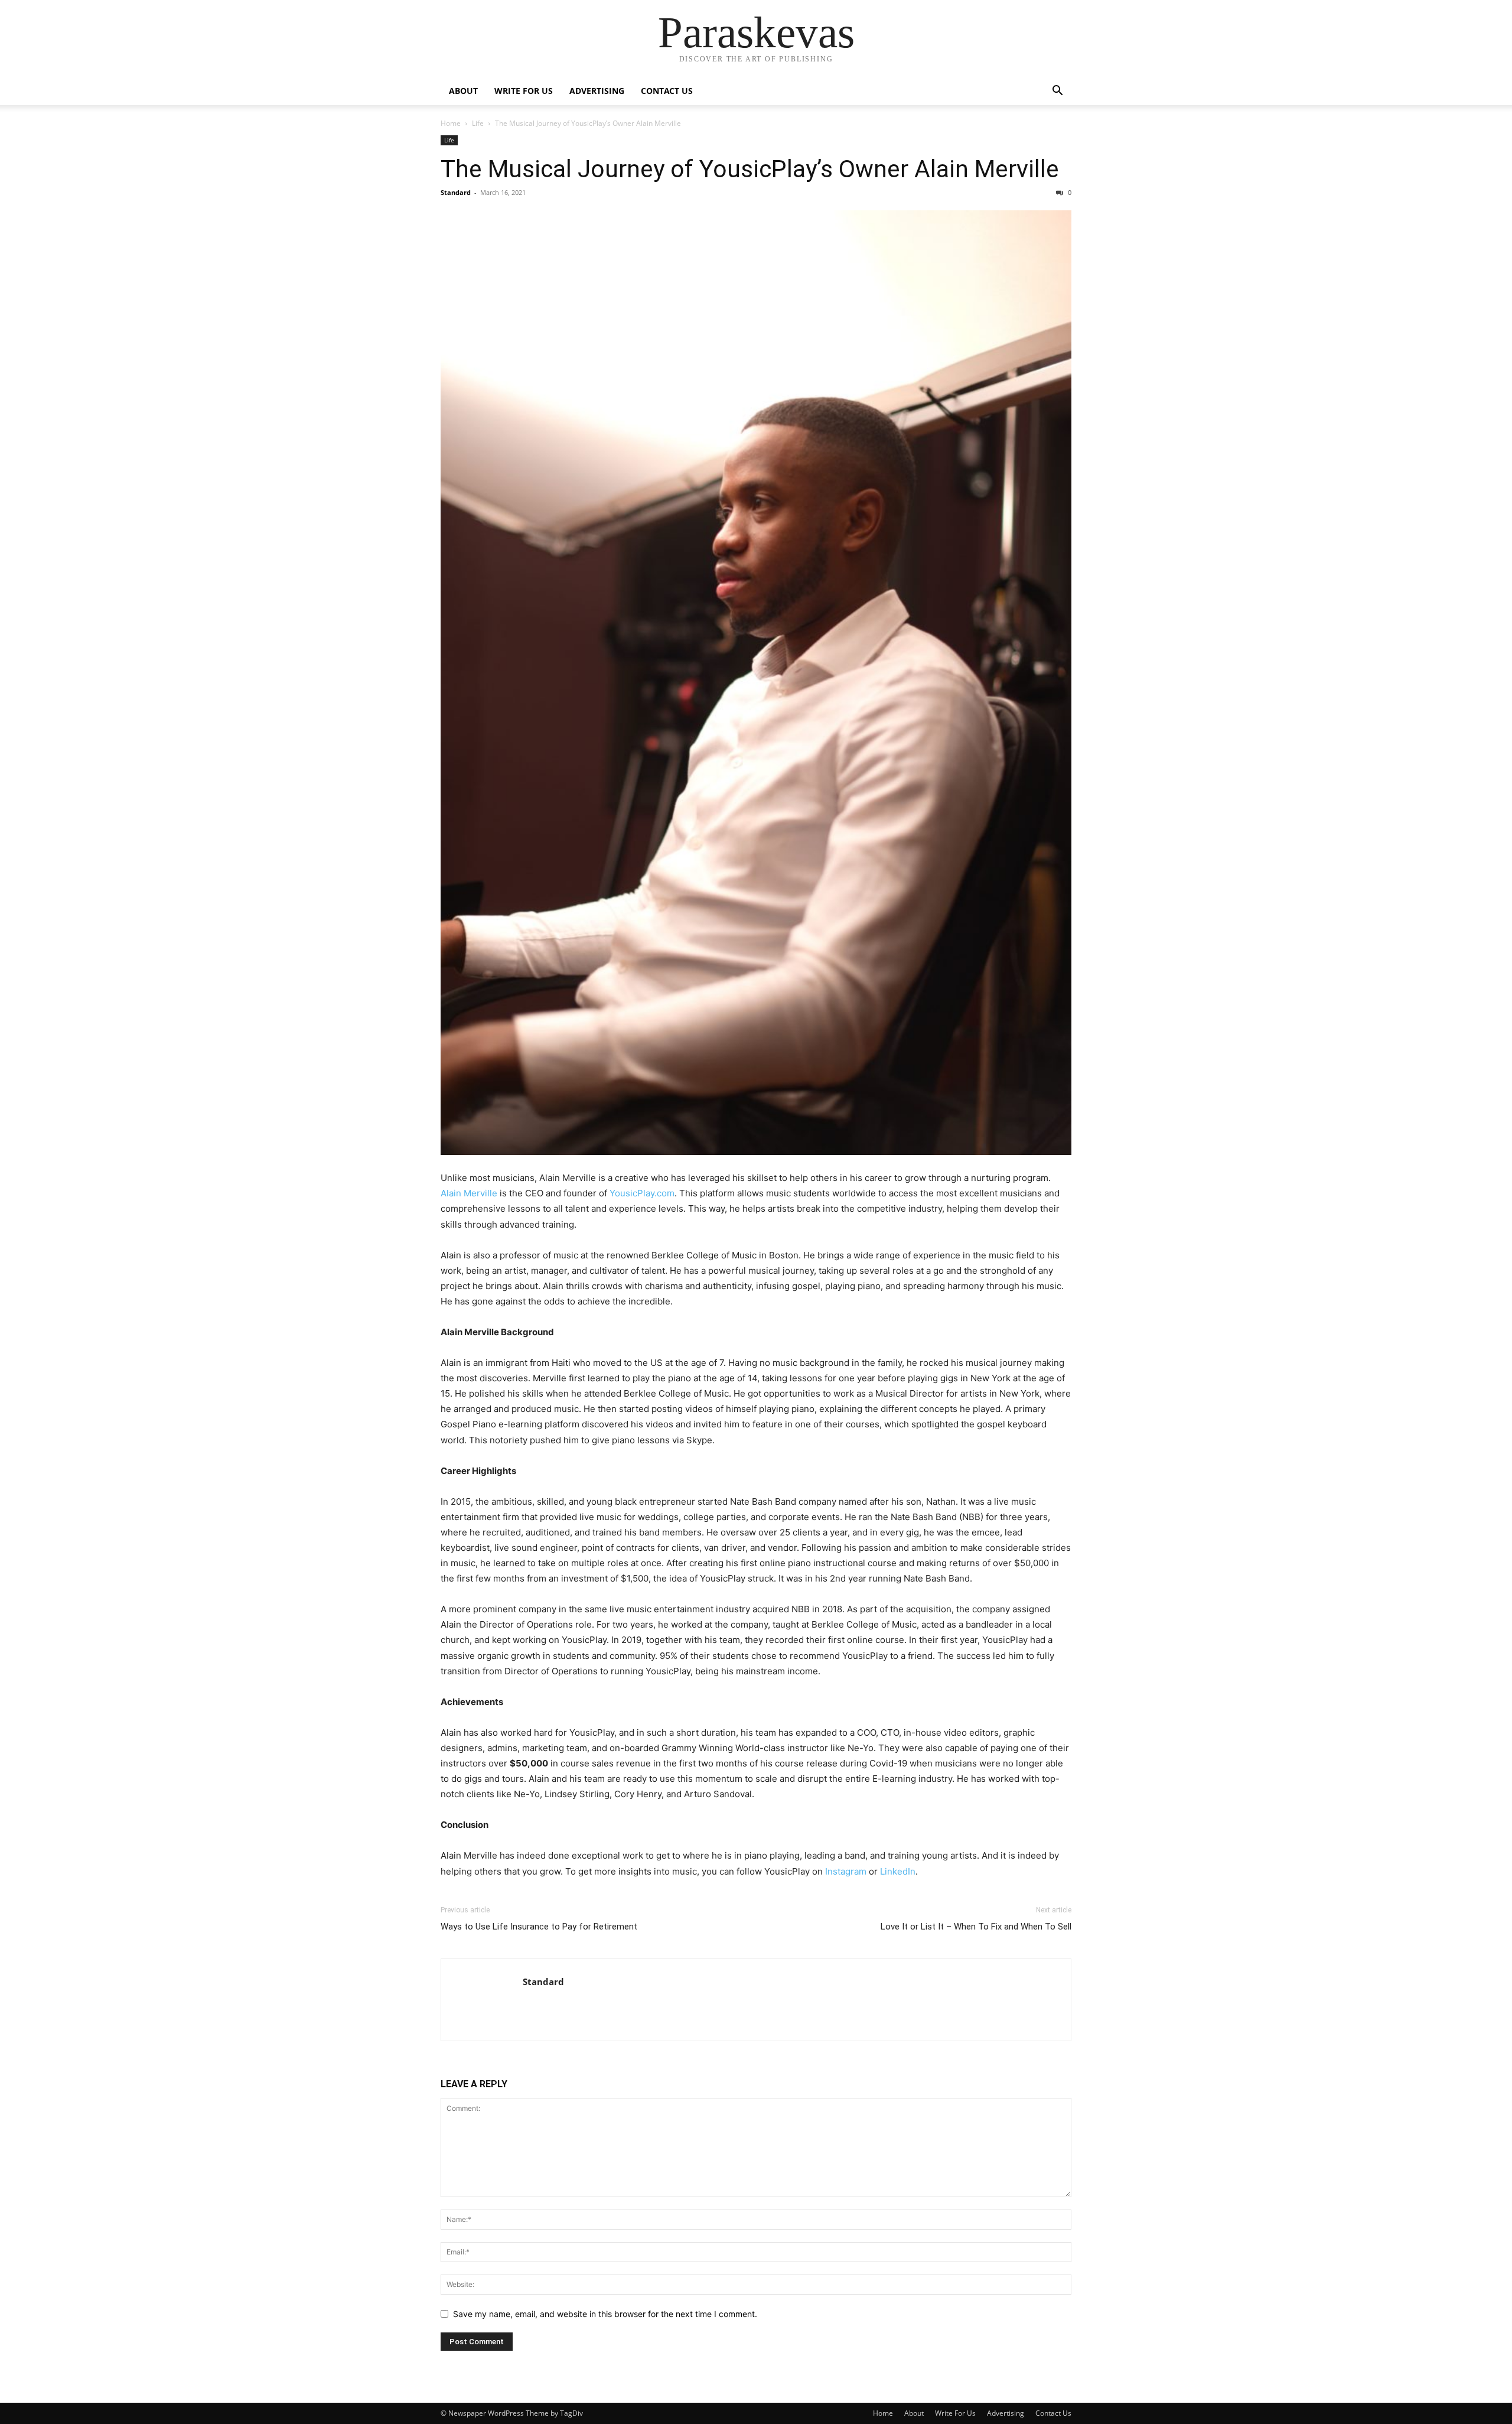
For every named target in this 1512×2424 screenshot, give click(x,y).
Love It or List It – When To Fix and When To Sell (976, 1927)
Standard (456, 192)
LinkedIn (898, 1871)
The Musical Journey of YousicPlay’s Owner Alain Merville (750, 169)
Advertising (597, 91)
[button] (1057, 92)
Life (478, 123)
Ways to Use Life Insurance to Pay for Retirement (539, 1927)
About (463, 91)
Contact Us (667, 91)
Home (451, 123)
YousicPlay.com (642, 1193)
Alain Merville (469, 1193)
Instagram (846, 1871)
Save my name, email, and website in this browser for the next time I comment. (605, 2314)
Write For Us (524, 91)
